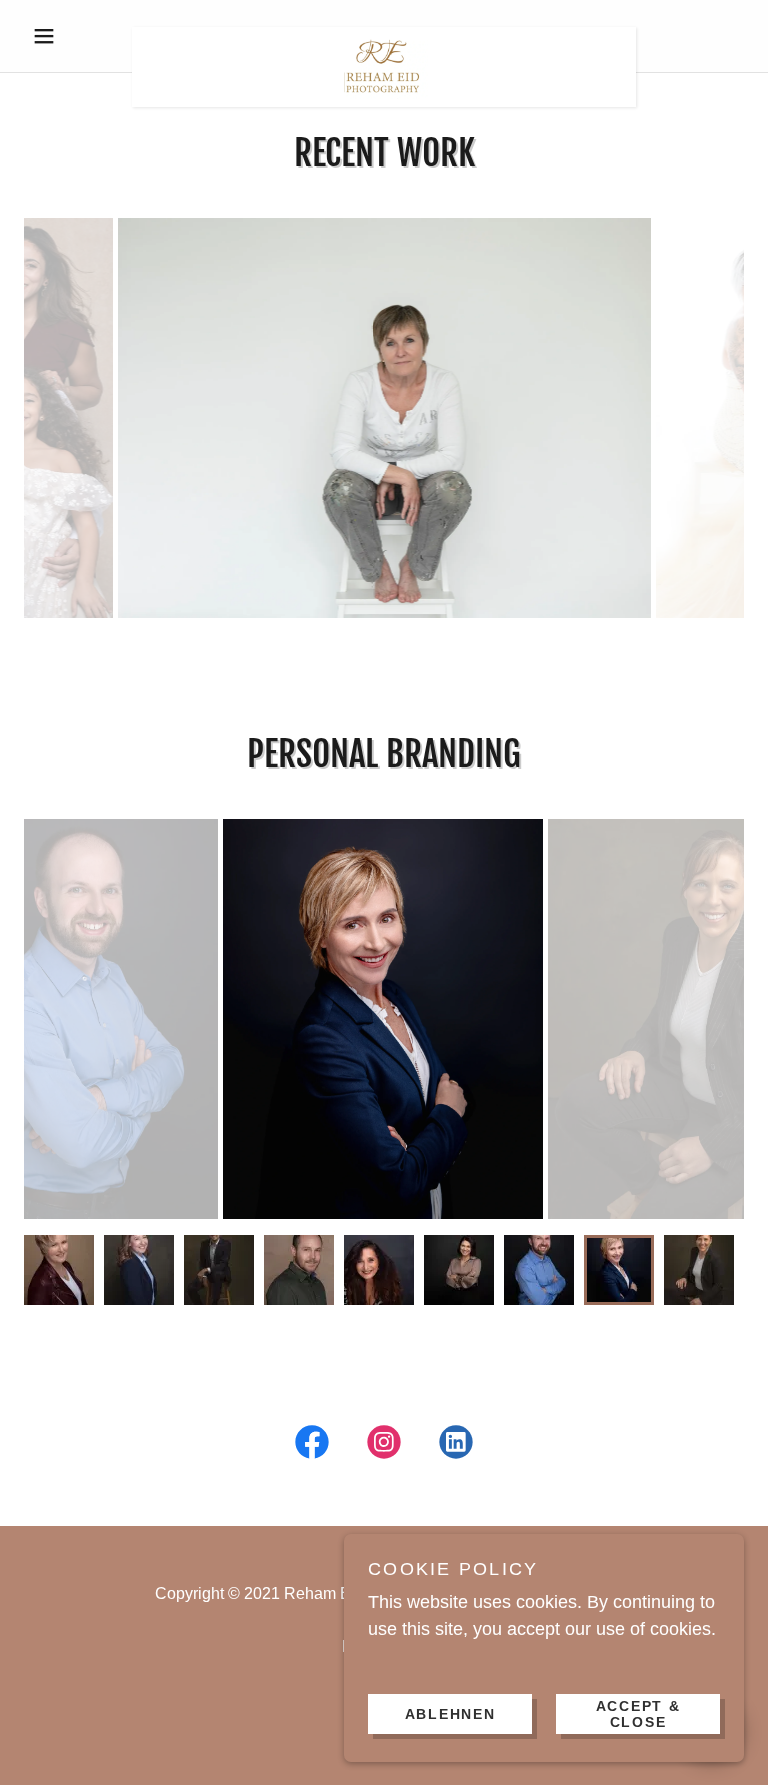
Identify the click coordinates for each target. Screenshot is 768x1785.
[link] (384, 36)
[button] (78, 36)
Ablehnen (450, 1713)
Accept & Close (638, 1713)
